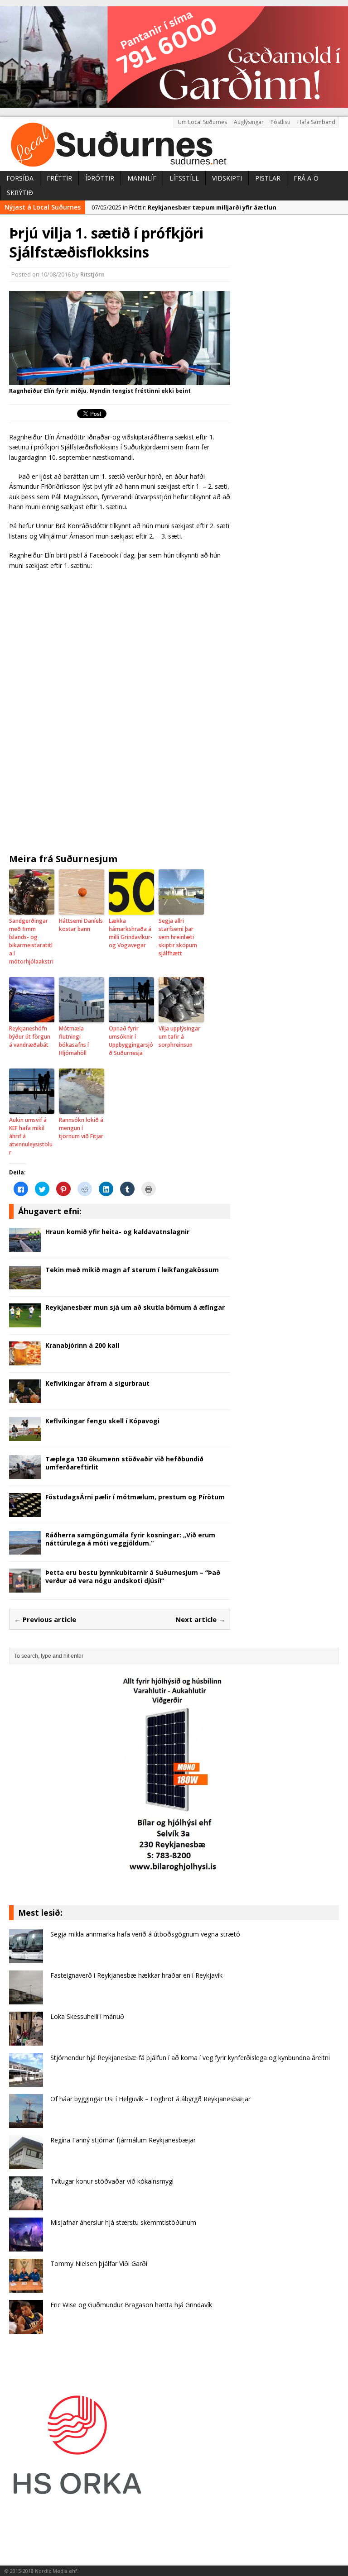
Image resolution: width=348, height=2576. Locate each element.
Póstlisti (280, 122)
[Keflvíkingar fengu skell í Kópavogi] (25, 1436)
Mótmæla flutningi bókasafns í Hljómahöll (74, 1041)
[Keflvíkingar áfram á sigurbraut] (25, 1398)
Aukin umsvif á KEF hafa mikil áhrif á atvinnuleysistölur (31, 1136)
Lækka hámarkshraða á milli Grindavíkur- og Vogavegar (131, 933)
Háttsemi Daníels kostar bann (81, 925)
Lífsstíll (184, 178)
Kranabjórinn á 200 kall (82, 1345)
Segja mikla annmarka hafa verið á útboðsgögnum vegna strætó (145, 1934)
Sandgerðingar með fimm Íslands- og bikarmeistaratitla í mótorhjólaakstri (31, 941)
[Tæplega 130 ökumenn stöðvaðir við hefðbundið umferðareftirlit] (25, 1473)
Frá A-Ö (306, 178)
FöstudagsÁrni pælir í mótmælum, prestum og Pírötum (135, 1497)
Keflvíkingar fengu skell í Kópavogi (102, 1421)
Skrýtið (20, 193)
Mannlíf (142, 178)
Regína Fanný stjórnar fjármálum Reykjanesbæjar (123, 2140)
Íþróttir (100, 178)
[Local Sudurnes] (174, 144)
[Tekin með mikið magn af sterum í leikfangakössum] (25, 1284)
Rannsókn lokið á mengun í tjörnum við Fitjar (81, 1128)
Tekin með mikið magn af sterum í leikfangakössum (132, 1270)
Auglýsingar (249, 122)
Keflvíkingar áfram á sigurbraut (97, 1383)
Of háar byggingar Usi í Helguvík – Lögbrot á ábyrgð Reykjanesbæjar (150, 2099)
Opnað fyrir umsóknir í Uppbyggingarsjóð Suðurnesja (131, 1041)
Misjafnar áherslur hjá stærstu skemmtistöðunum (123, 2222)
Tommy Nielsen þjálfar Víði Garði (99, 2264)
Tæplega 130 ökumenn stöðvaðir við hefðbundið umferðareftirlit (124, 1463)
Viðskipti (227, 178)
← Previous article (45, 1619)
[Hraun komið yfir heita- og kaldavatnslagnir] (25, 1246)
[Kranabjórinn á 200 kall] (25, 1360)
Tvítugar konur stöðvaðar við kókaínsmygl (112, 2181)
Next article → (200, 1619)
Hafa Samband (316, 122)
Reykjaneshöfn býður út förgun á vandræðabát (30, 1037)
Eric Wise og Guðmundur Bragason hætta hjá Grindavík (131, 2305)
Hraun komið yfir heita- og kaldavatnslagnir (117, 1232)
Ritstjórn (92, 274)
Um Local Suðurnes (202, 122)
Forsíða (20, 178)
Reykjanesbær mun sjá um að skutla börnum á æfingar (135, 1307)
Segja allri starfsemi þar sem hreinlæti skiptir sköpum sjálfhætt (178, 937)
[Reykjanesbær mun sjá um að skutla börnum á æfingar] (25, 1322)
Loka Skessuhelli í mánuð (87, 2016)
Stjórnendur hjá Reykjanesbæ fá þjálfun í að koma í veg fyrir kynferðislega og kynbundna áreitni (190, 2058)
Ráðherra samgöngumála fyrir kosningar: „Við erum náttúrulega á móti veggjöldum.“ (130, 1539)
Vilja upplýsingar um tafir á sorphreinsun (179, 1037)
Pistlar (268, 178)
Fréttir (59, 178)
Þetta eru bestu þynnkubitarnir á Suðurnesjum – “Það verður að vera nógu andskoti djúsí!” (133, 1577)
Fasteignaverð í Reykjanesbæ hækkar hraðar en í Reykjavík (136, 1975)
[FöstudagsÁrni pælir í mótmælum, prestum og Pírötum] (25, 1511)
